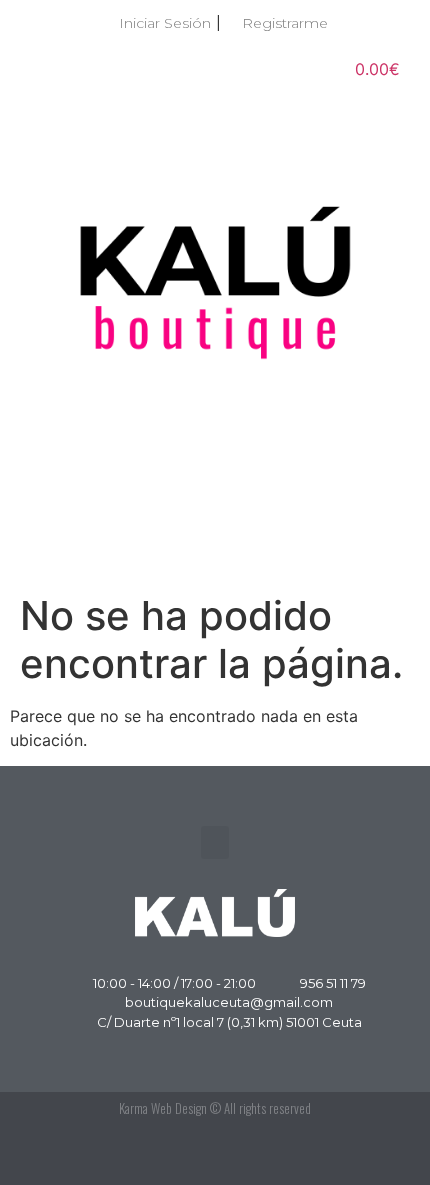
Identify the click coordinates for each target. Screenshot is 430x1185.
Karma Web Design (163, 1108)
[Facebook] (335, 1155)
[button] (215, 547)
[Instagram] (380, 1155)
